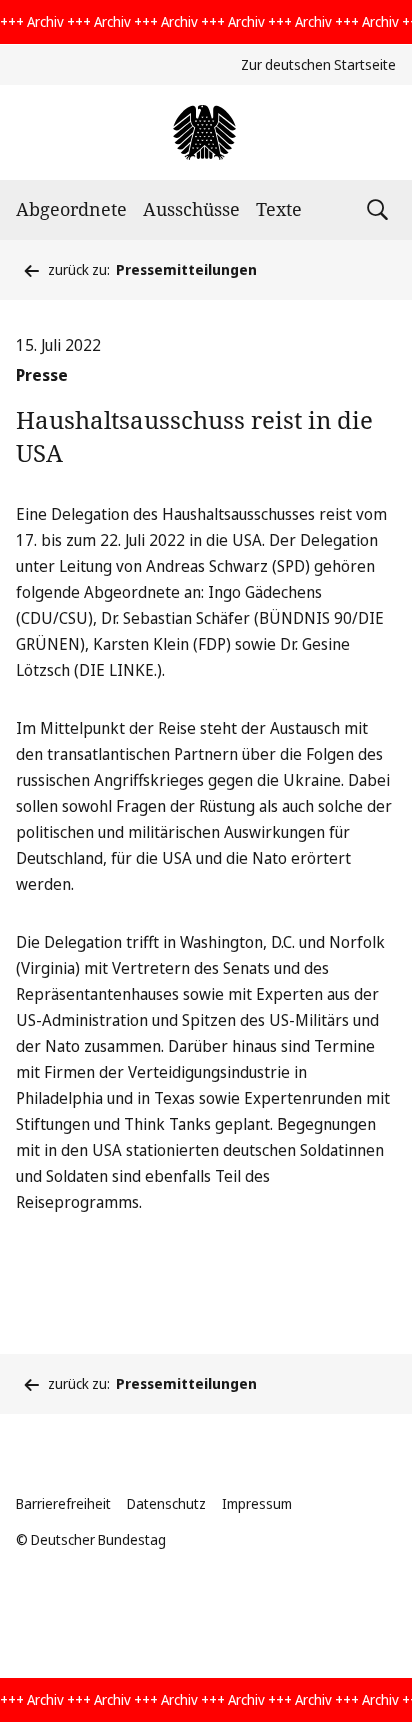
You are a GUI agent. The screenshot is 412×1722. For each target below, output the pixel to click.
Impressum (257, 1503)
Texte (279, 209)
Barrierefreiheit (63, 1503)
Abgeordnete (71, 209)
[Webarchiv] (205, 132)
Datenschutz (166, 1503)
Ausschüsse (191, 209)
